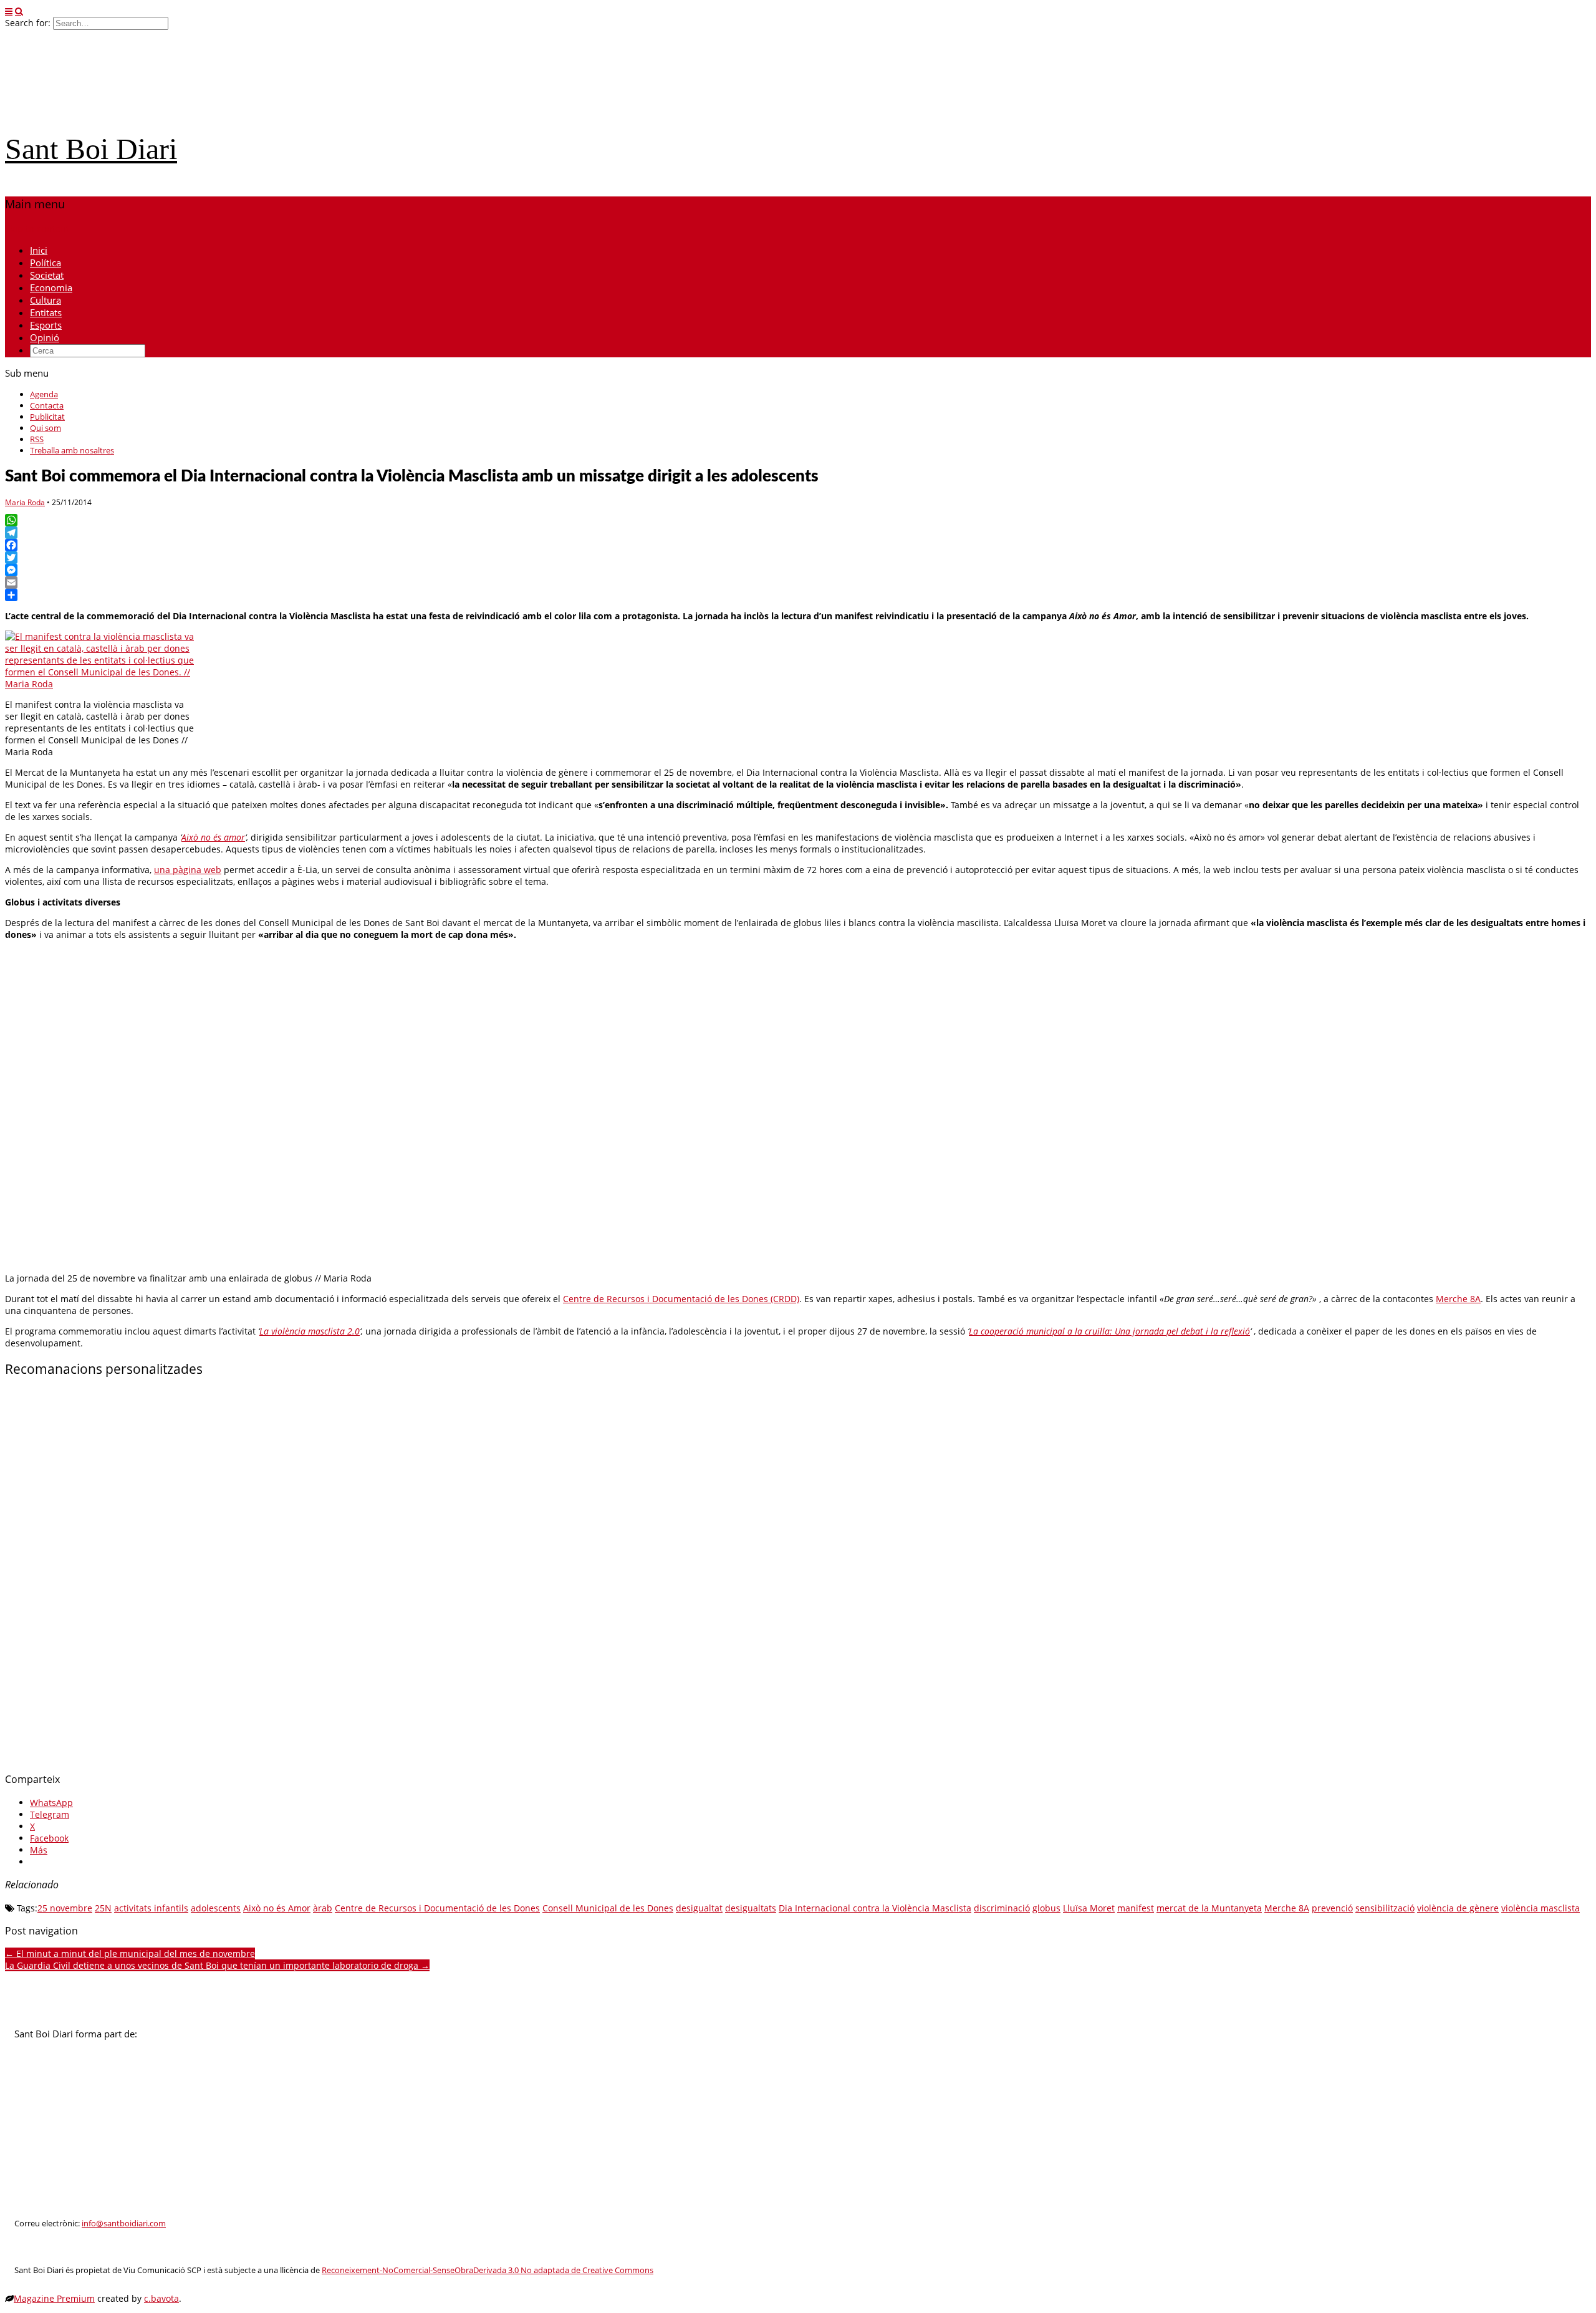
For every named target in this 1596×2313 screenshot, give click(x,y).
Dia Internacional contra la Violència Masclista (875, 1908)
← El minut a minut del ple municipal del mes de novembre (130, 1953)
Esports (46, 325)
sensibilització (1385, 1908)
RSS (37, 439)
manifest (1136, 1908)
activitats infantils (151, 1908)
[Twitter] (798, 558)
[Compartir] (798, 595)
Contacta (47, 405)
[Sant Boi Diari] (99, 114)
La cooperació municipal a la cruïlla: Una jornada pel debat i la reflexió (1109, 1331)
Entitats (46, 312)
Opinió (45, 337)
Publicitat (47, 417)
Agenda (44, 394)
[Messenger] (798, 570)
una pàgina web (188, 870)
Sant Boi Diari (91, 149)
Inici (39, 250)
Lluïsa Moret (1089, 1908)
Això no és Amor (277, 1908)
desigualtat (699, 1908)
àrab (323, 1908)
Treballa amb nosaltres (72, 450)
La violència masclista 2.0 (310, 1331)
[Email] (798, 582)
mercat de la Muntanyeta (1209, 1908)
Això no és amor (213, 837)
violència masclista (1541, 1908)
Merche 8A (1458, 1299)
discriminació (1002, 1908)
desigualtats (751, 1908)
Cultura (46, 300)
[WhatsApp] (798, 520)
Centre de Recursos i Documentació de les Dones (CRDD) (681, 1299)
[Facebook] (798, 545)
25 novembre (65, 1908)
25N (103, 1908)
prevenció (1332, 1908)
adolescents (216, 1908)
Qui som (46, 428)
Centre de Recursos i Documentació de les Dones (437, 1908)
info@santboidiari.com (124, 2224)
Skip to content (37, 228)
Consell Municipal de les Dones (608, 1908)
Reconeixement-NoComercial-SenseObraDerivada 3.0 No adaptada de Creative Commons (488, 2270)
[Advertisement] (379, 1575)
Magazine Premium (54, 2298)
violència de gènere (1458, 1908)
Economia (51, 287)
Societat (47, 275)
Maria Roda (25, 502)
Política (46, 263)
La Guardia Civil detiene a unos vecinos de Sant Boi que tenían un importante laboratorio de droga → (217, 1965)
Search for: (28, 23)
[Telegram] (798, 533)
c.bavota (161, 2298)
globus (1046, 1908)
